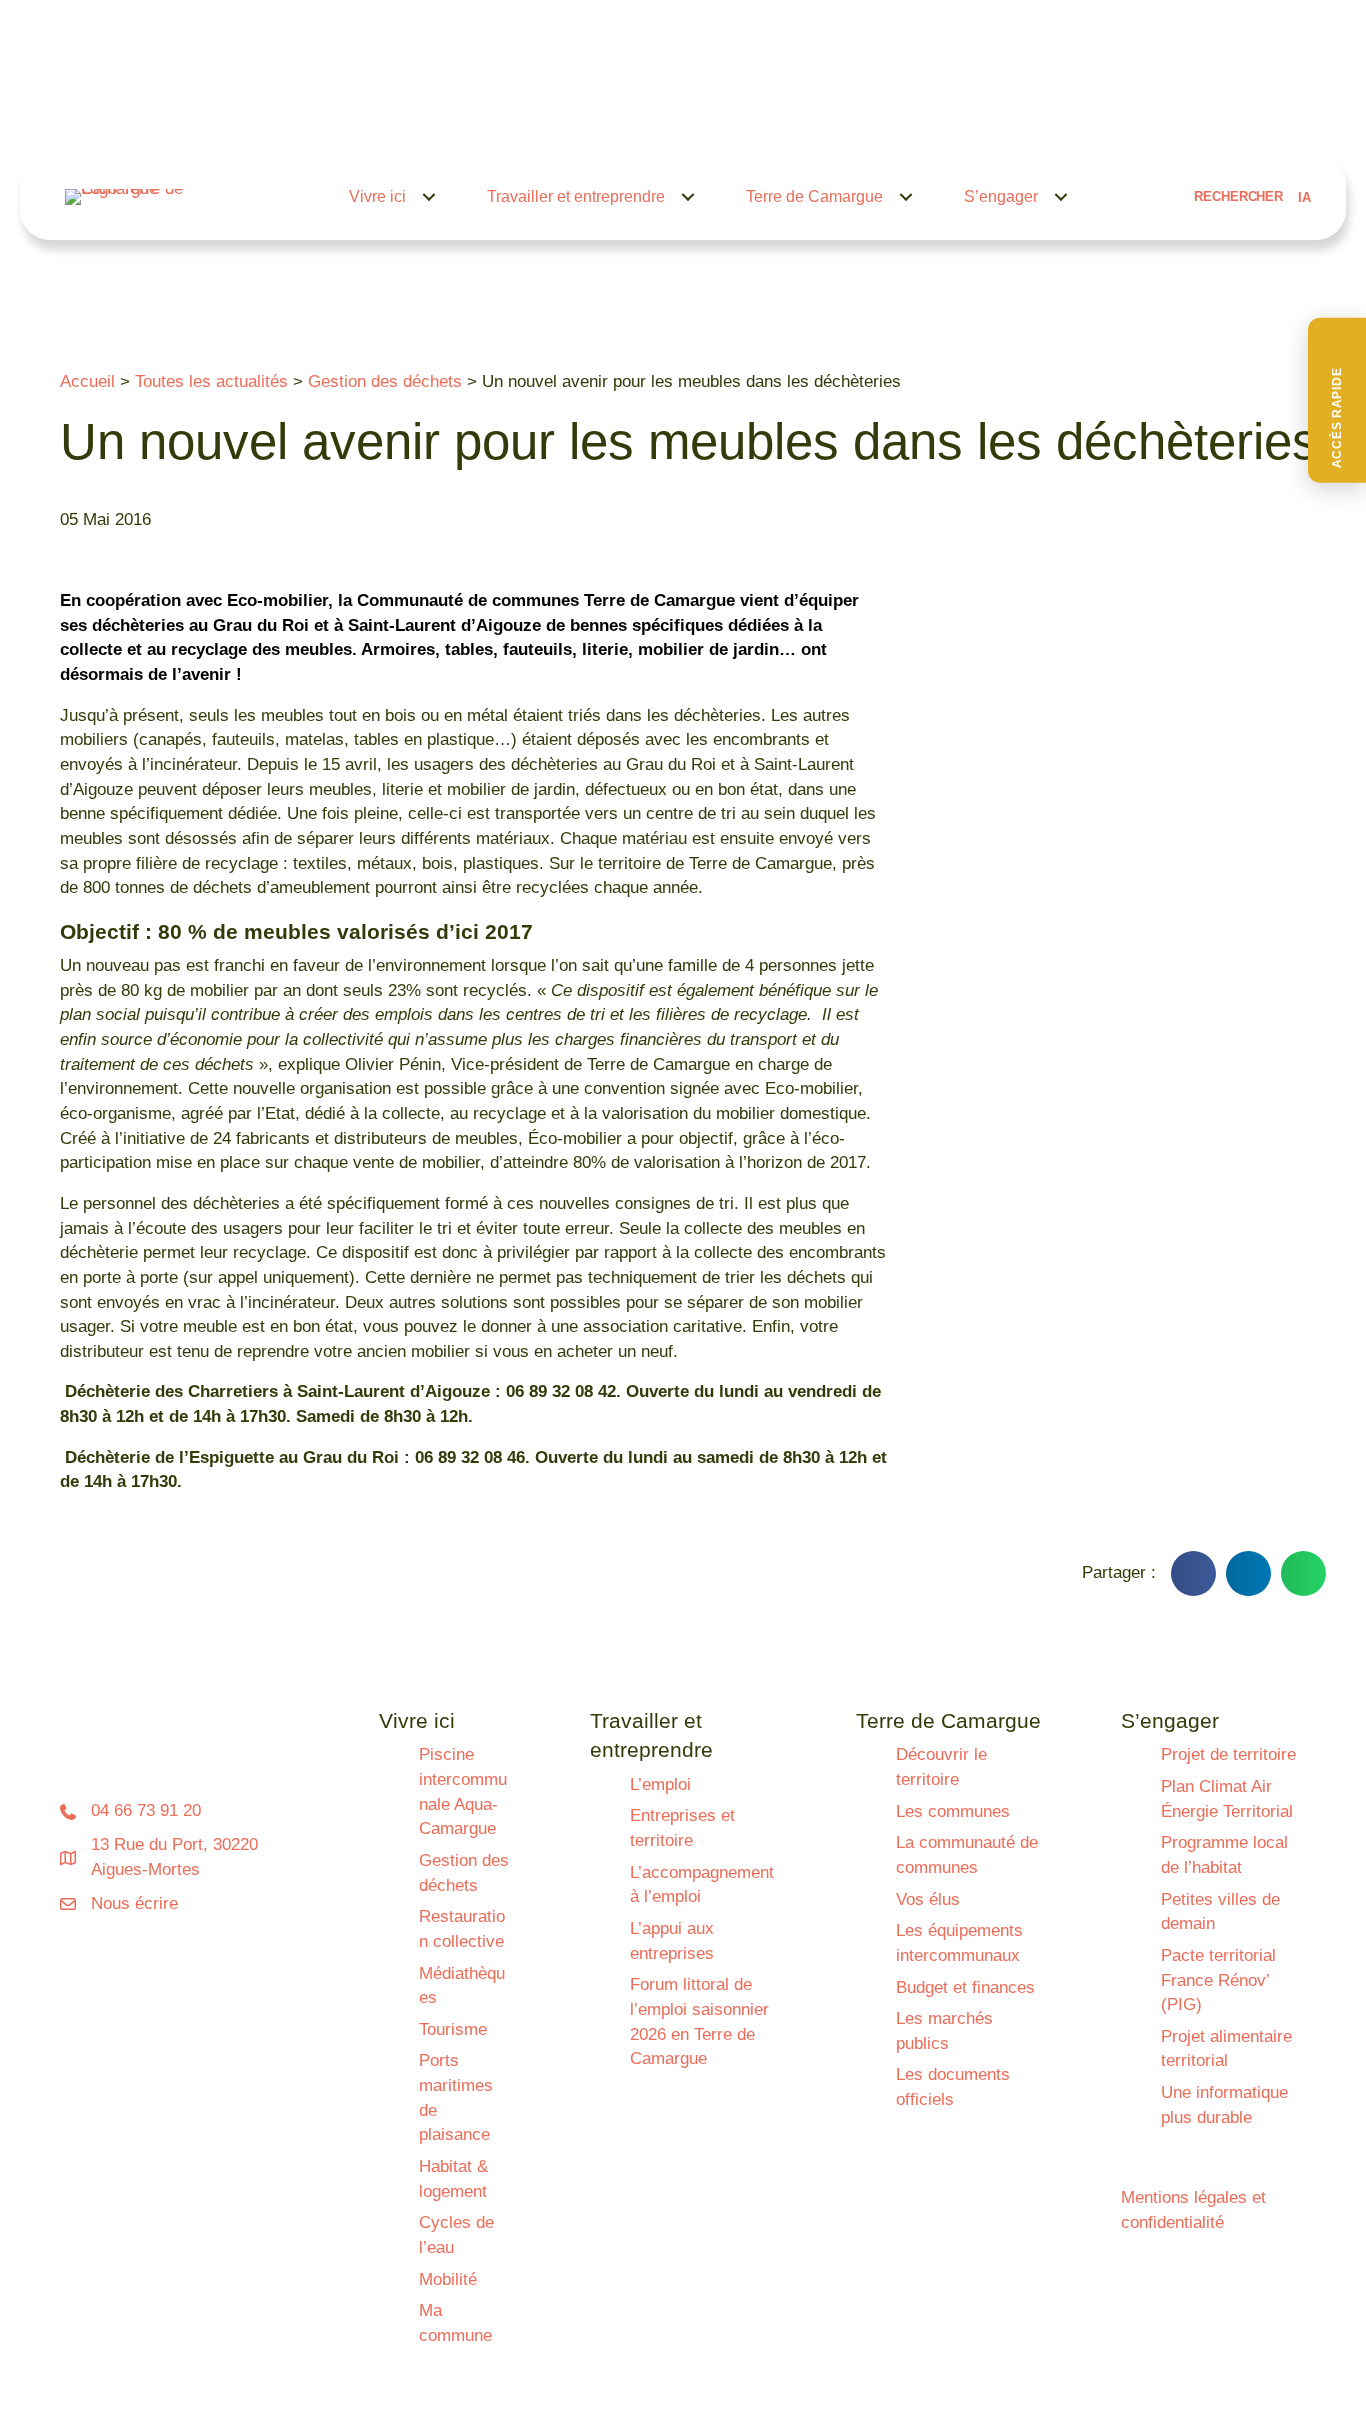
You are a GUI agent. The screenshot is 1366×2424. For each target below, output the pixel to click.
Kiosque (998, 117)
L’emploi (660, 1784)
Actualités (710, 117)
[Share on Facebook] (1193, 1573)
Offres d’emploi (896, 117)
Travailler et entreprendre (576, 196)
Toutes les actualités (211, 381)
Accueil (87, 381)
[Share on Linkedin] (1248, 1573)
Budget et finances (965, 1987)
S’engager (1001, 196)
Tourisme (453, 2029)
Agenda (794, 117)
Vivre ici (377, 196)
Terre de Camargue (814, 196)
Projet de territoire (1228, 1754)
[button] (1337, 400)
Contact (1077, 117)
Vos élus (928, 1899)
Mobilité (448, 2279)
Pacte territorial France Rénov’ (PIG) (1218, 1980)
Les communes (953, 1811)
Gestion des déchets (385, 381)
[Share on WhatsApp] (1303, 1573)
